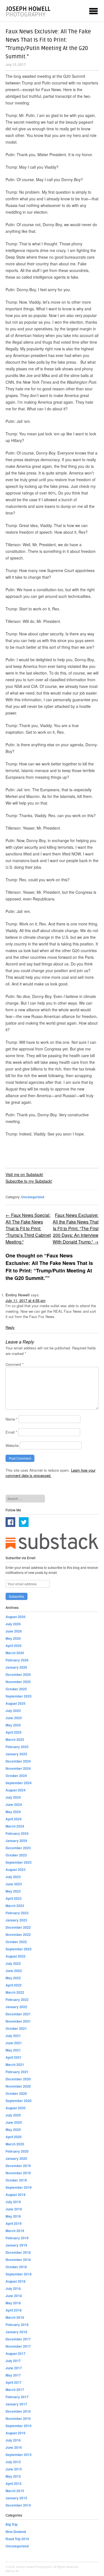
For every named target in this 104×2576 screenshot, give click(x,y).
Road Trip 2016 (17, 2539)
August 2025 (16, 1703)
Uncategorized (33, 1197)
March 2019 (15, 2231)
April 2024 (14, 1819)
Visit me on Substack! (24, 1174)
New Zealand (16, 2532)
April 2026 (14, 1646)
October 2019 (16, 2180)
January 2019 (16, 2245)
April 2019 (14, 2223)
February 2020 (17, 2151)
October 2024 (16, 1776)
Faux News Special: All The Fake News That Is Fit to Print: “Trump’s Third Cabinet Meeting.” (28, 1228)
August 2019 (16, 2195)
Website (12, 1445)
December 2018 (18, 2252)
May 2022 (13, 1978)
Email (11, 1432)
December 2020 (18, 2079)
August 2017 (16, 2353)
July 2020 (13, 2115)
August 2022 (16, 1956)
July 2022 (13, 1963)
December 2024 (18, 1761)
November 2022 (18, 1935)
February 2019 (17, 2238)
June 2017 (14, 2368)
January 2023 (16, 1920)
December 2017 (18, 2339)
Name (12, 1419)
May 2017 (13, 2375)
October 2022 (16, 1942)
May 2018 (13, 2303)
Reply (10, 1327)
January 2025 (16, 1754)
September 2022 (19, 1949)
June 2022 (14, 1971)
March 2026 (15, 1653)
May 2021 (13, 2050)
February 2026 (17, 1660)
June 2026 (14, 1631)
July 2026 (13, 1624)
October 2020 (16, 2093)
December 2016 (18, 2411)
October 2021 (16, 2028)
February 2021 (17, 2072)
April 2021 (14, 2057)
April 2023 (14, 1898)
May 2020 (13, 2130)
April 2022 (14, 1985)
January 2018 (16, 2332)
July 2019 (13, 2202)
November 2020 (18, 2086)
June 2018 (14, 2296)
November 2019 (18, 2173)
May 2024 (13, 1812)
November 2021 (18, 2021)
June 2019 (14, 2209)
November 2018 (18, 2260)
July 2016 (13, 2440)
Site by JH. (12, 2571)
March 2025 (15, 1739)
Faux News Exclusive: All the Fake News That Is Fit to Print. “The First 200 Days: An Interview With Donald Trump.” (76, 1228)
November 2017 (18, 2346)
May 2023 (13, 1891)
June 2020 (14, 2122)
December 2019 (18, 2166)
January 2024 (16, 1841)
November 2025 (18, 1682)
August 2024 (16, 1790)
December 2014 (18, 2505)
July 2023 (13, 1877)
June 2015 (14, 2469)
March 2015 (15, 2491)
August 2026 (16, 1617)
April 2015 (14, 2483)
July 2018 (13, 2288)
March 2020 (15, 2144)
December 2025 (18, 1674)
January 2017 (16, 2404)
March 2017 (15, 2390)
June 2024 (14, 1804)
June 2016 (14, 2447)
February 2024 (17, 1833)
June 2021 (14, 2043)
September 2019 (19, 2187)
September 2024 (19, 1783)
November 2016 (18, 2418)
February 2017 (17, 2397)
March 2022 (15, 1992)
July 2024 (13, 1797)
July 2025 (13, 1711)
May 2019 (13, 2216)
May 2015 (13, 2476)
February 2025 (17, 1747)
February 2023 (17, 1913)
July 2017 (13, 2361)
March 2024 (15, 1826)
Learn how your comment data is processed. (50, 1473)
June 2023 (14, 1884)
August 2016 (16, 2433)
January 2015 (16, 2498)
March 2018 (15, 2317)
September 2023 (19, 1862)
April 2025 (14, 1732)
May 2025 (13, 1725)
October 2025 (16, 1689)
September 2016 (19, 2426)
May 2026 (13, 1638)
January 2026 (16, 1667)
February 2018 (17, 2325)
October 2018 (16, 2267)
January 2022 (16, 2007)
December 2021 (18, 2014)
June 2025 (14, 1718)
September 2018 (19, 2274)
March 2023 (15, 1906)
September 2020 (19, 2101)
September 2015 (19, 2455)
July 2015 (13, 2462)
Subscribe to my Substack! (29, 1181)
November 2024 (18, 1768)
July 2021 (13, 2036)
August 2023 (16, 1869)
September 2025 (19, 1696)
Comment (15, 1364)
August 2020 (16, 2108)
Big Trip (12, 2524)
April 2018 (14, 2310)
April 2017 (14, 2382)
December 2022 (18, 1927)
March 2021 (15, 2065)
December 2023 (18, 1848)
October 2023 (16, 1855)
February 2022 (17, 2000)
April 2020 (14, 2137)
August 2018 (16, 2281)
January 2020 (16, 2158)
